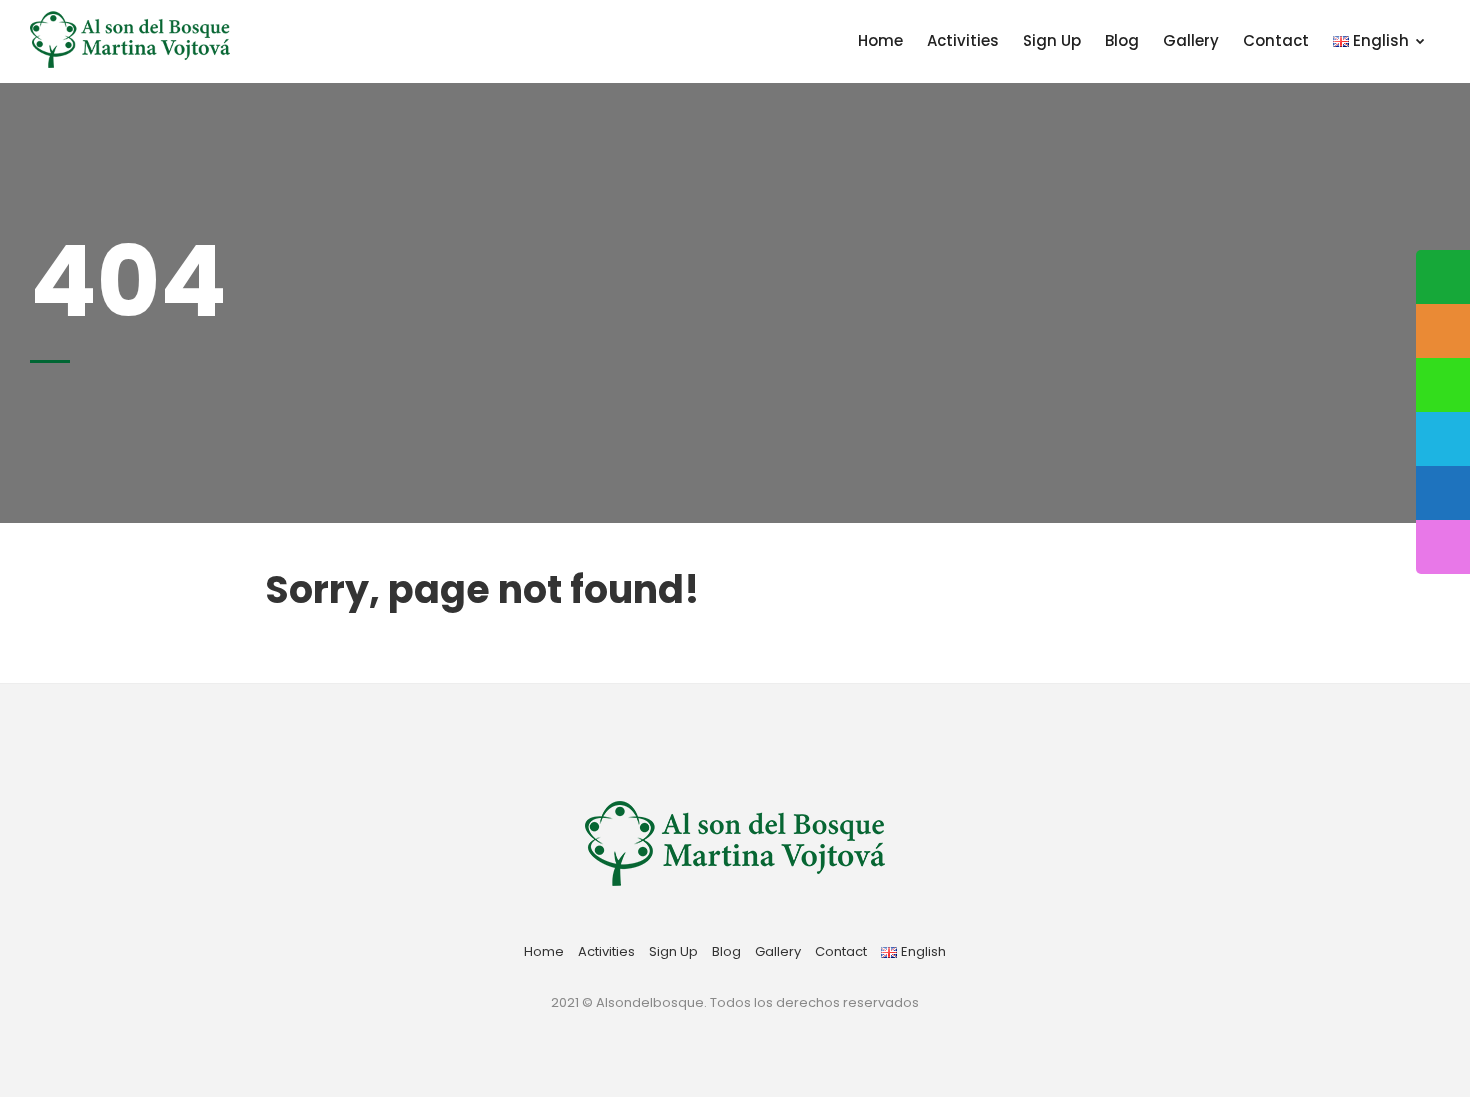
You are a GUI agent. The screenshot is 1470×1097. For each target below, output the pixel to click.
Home (880, 40)
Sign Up (1052, 40)
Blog (1122, 40)
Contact (1276, 40)
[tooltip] (1443, 277)
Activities (963, 40)
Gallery (1191, 40)
